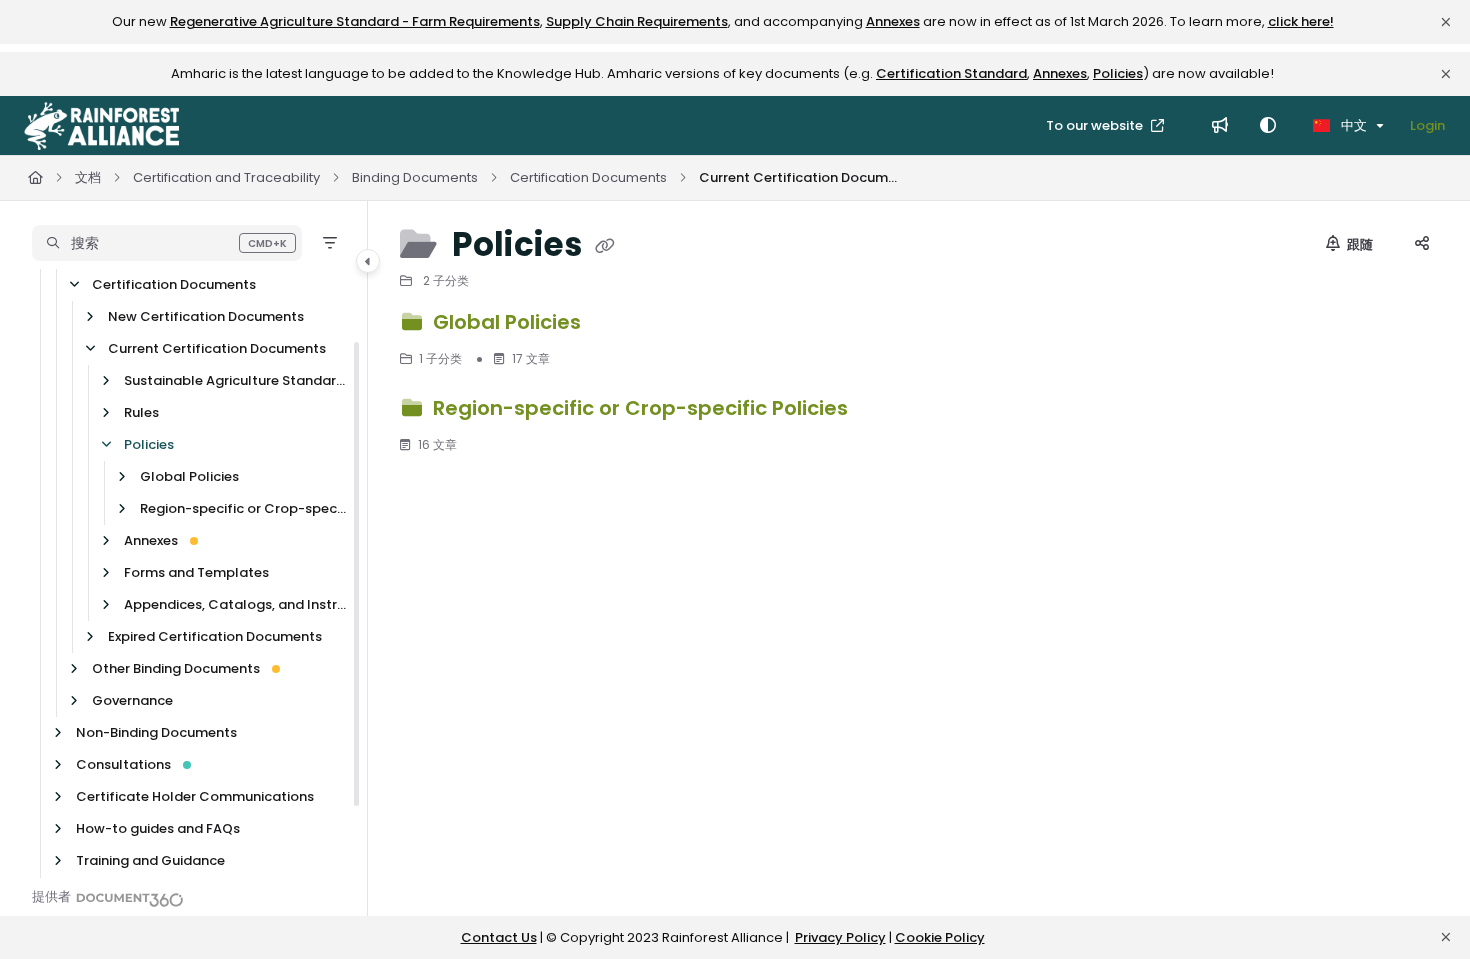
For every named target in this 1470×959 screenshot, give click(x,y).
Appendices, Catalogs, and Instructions (235, 604)
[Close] (1446, 22)
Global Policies (189, 476)
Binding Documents (415, 177)
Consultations (123, 764)
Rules (141, 412)
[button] (167, 243)
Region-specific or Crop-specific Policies (243, 508)
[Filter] (330, 243)
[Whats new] (1220, 126)
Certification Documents (588, 177)
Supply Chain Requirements (637, 21)
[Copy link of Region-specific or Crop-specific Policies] (885, 411)
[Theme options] (1268, 126)
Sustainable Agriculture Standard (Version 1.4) (235, 380)
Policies (1118, 73)
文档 (88, 177)
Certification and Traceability (226, 177)
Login (1427, 125)
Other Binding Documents (176, 668)
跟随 (1358, 244)
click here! (1301, 21)
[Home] (101, 126)
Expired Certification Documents (215, 636)
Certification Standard (951, 73)
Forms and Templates (196, 572)
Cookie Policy (940, 937)
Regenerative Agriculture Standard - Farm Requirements (355, 21)
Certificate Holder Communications (195, 796)
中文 (1352, 125)
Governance (132, 700)
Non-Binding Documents (156, 732)
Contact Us (499, 937)
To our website (1096, 125)
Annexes (893, 21)
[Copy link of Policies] (605, 247)
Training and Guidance (150, 860)
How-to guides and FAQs (158, 828)
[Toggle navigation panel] (368, 261)
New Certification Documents (206, 316)
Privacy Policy (840, 937)
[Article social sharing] (1422, 245)
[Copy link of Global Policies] (618, 325)
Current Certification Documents (799, 177)
